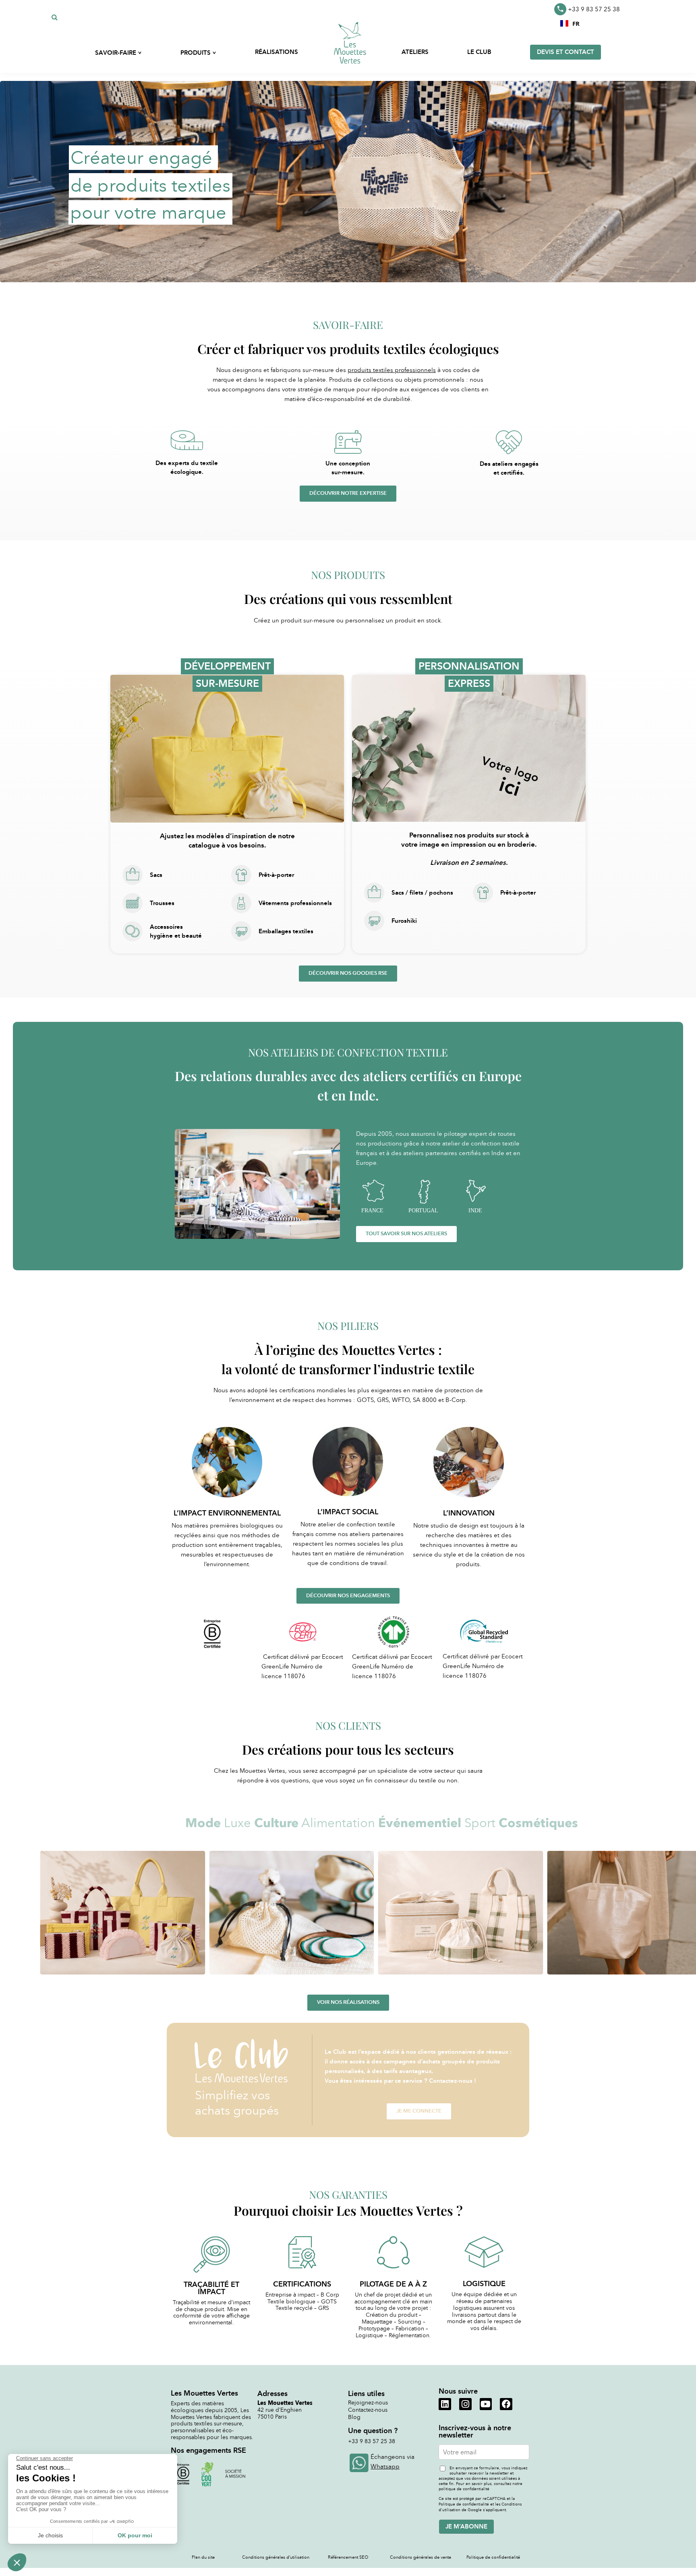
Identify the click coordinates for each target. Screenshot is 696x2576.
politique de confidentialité (464, 2489)
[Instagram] (465, 2404)
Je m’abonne (466, 2526)
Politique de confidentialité (493, 2557)
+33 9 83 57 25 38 (594, 9)
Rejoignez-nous (368, 2403)
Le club (479, 52)
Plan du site (203, 2557)
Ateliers (415, 52)
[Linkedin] (445, 2404)
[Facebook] (506, 2404)
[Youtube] (486, 2404)
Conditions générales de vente (420, 2557)
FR (576, 23)
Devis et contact (565, 52)
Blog (354, 2417)
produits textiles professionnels (392, 370)
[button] (570, 23)
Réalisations (277, 52)
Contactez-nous (368, 2410)
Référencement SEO (348, 2557)
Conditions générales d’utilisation (276, 2557)
